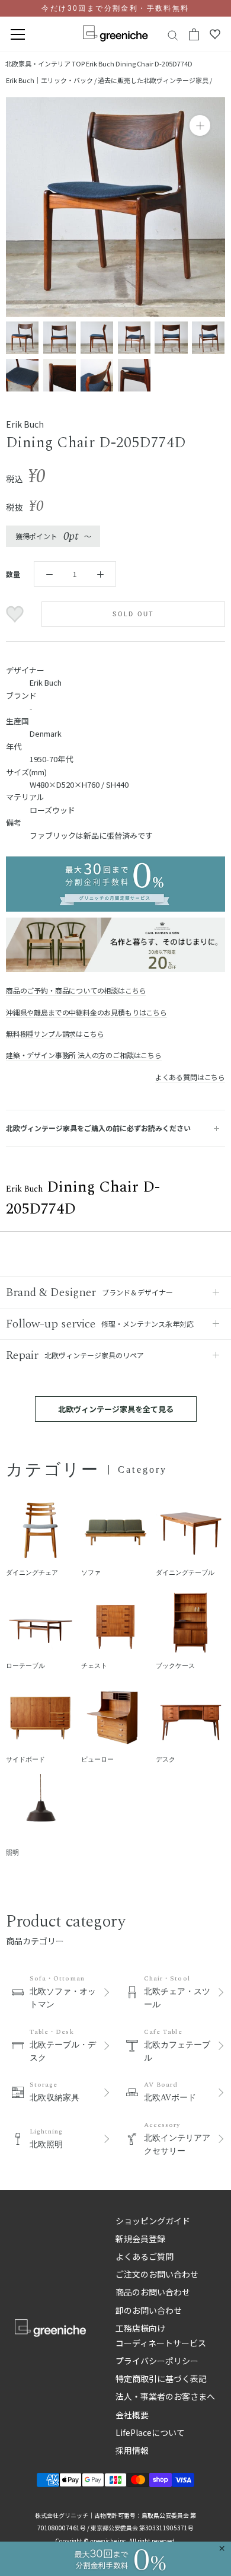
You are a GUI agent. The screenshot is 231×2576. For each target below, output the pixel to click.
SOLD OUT (134, 614)
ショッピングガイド (153, 2221)
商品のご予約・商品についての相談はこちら (76, 990)
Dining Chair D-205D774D (139, 63)
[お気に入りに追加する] (16, 614)
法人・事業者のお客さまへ (165, 2396)
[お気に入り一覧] (215, 34)
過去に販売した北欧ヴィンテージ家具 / (155, 80)
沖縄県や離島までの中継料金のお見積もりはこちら (86, 1012)
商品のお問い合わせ (153, 2292)
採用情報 (132, 2450)
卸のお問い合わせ (149, 2310)
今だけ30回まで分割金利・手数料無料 (115, 8)
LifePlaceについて (150, 2432)
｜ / (52, 80)
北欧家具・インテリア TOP (45, 63)
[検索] (173, 35)
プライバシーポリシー (157, 2361)
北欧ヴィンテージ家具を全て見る (116, 1409)
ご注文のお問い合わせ (157, 2274)
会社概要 (132, 2415)
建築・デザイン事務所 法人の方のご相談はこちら (84, 1055)
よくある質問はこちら (190, 1077)
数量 (13, 574)
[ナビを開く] (18, 35)
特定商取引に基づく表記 (161, 2378)
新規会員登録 (140, 2239)
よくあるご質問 (145, 2256)
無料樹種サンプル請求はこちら (55, 1034)
